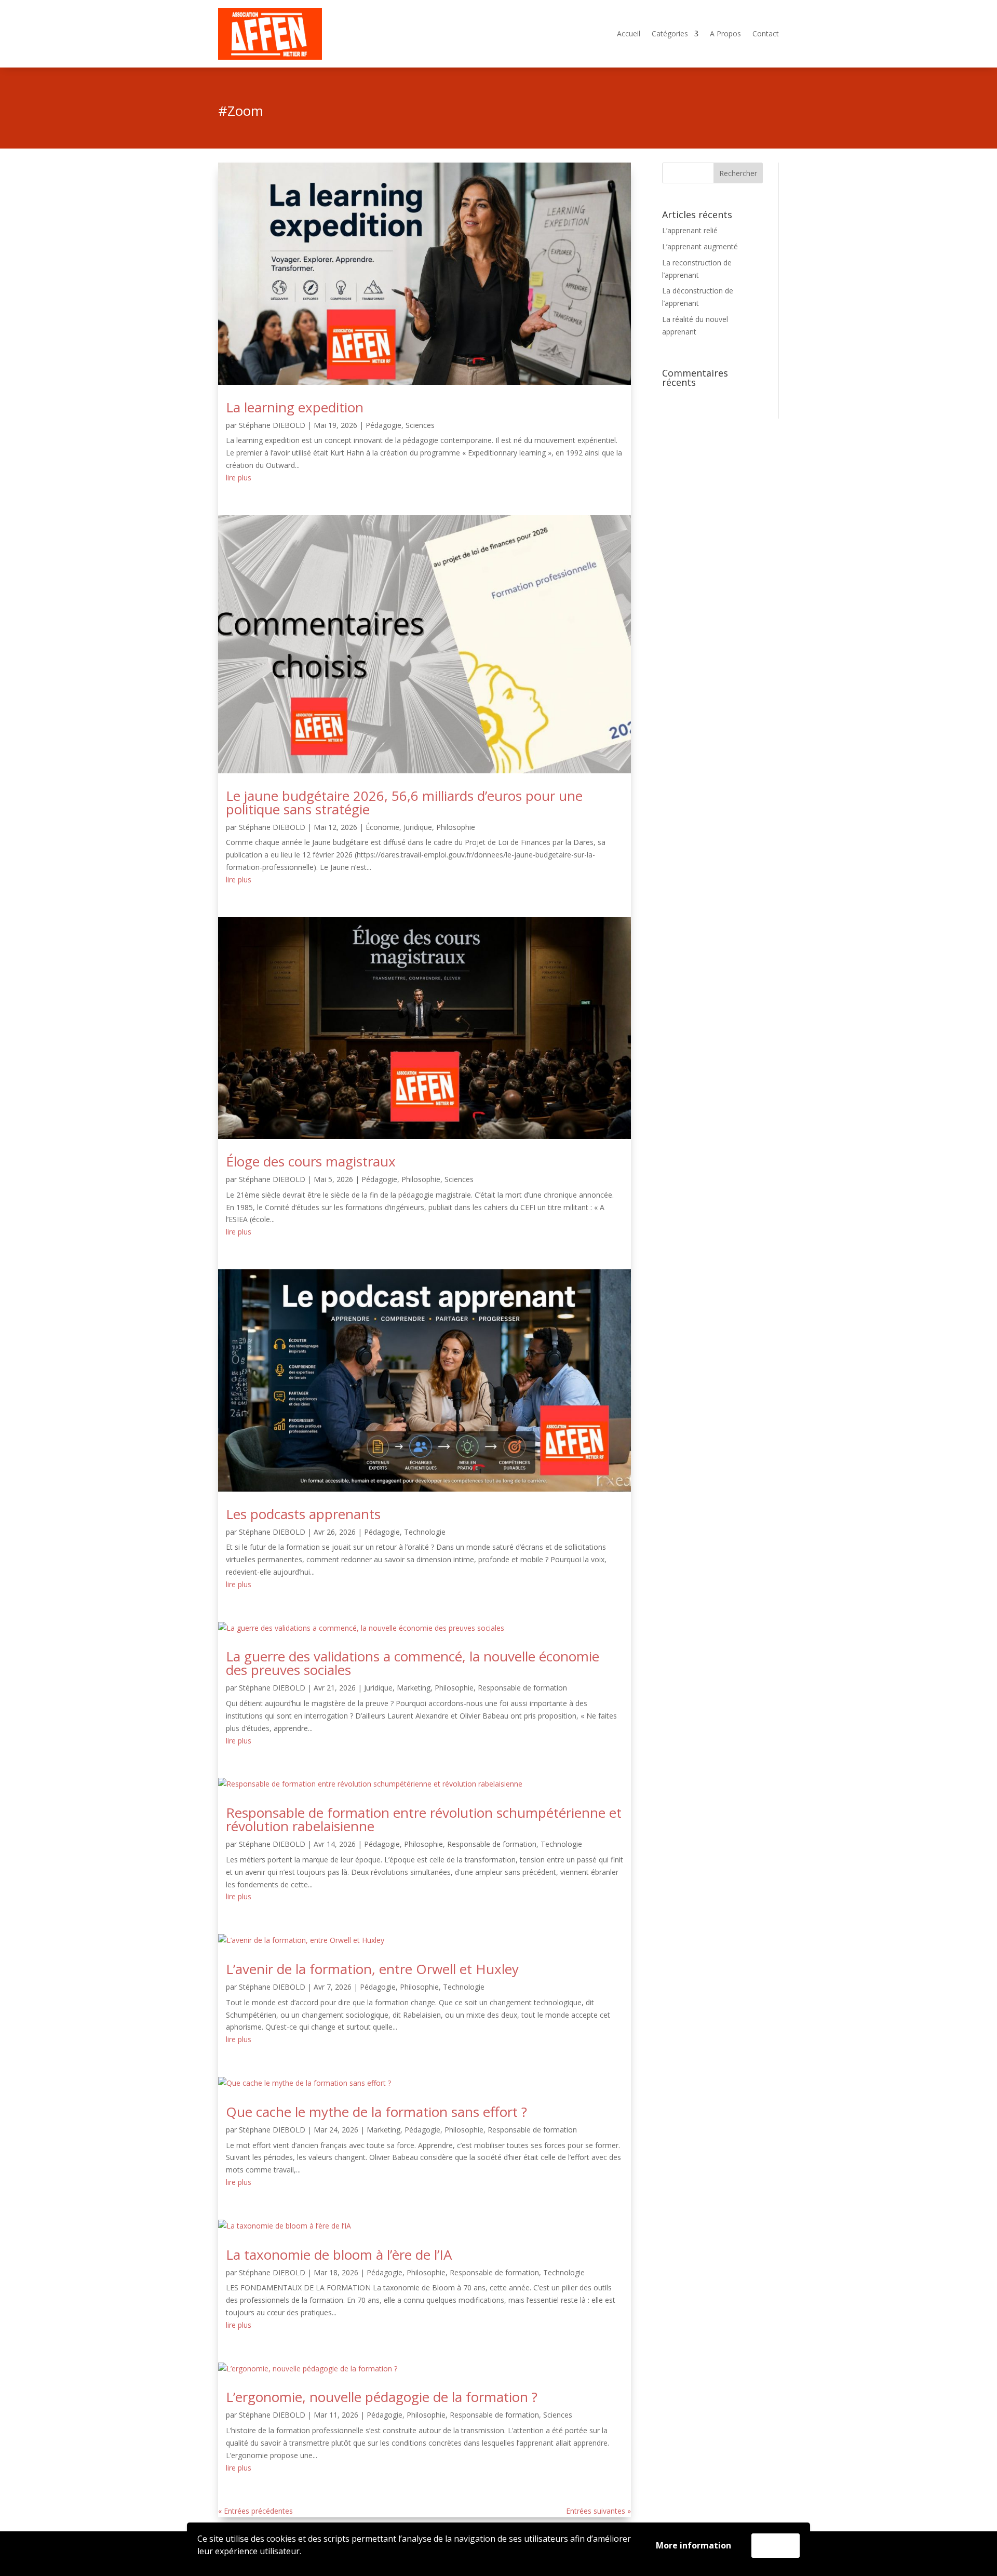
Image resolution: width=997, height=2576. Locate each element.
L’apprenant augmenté (700, 246)
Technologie (425, 1532)
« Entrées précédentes (255, 2511)
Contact (766, 34)
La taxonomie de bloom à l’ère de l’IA (339, 2255)
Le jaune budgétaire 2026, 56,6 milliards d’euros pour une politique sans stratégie (404, 802)
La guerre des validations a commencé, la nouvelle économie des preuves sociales (413, 1663)
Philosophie (456, 827)
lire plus (239, 478)
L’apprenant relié (690, 230)
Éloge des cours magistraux (311, 1161)
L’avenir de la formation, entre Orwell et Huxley (372, 1969)
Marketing (414, 1688)
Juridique (418, 827)
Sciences (420, 425)
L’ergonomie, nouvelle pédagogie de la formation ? (382, 2397)
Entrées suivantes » (598, 2511)
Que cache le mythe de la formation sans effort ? (376, 2112)
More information (693, 2545)
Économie (382, 827)
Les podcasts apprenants (303, 1514)
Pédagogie (383, 425)
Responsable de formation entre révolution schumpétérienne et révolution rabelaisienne (424, 1819)
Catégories (670, 34)
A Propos (725, 34)
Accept (776, 2545)
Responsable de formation (522, 1688)
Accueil (629, 34)
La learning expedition (295, 407)
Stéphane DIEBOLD (272, 425)
